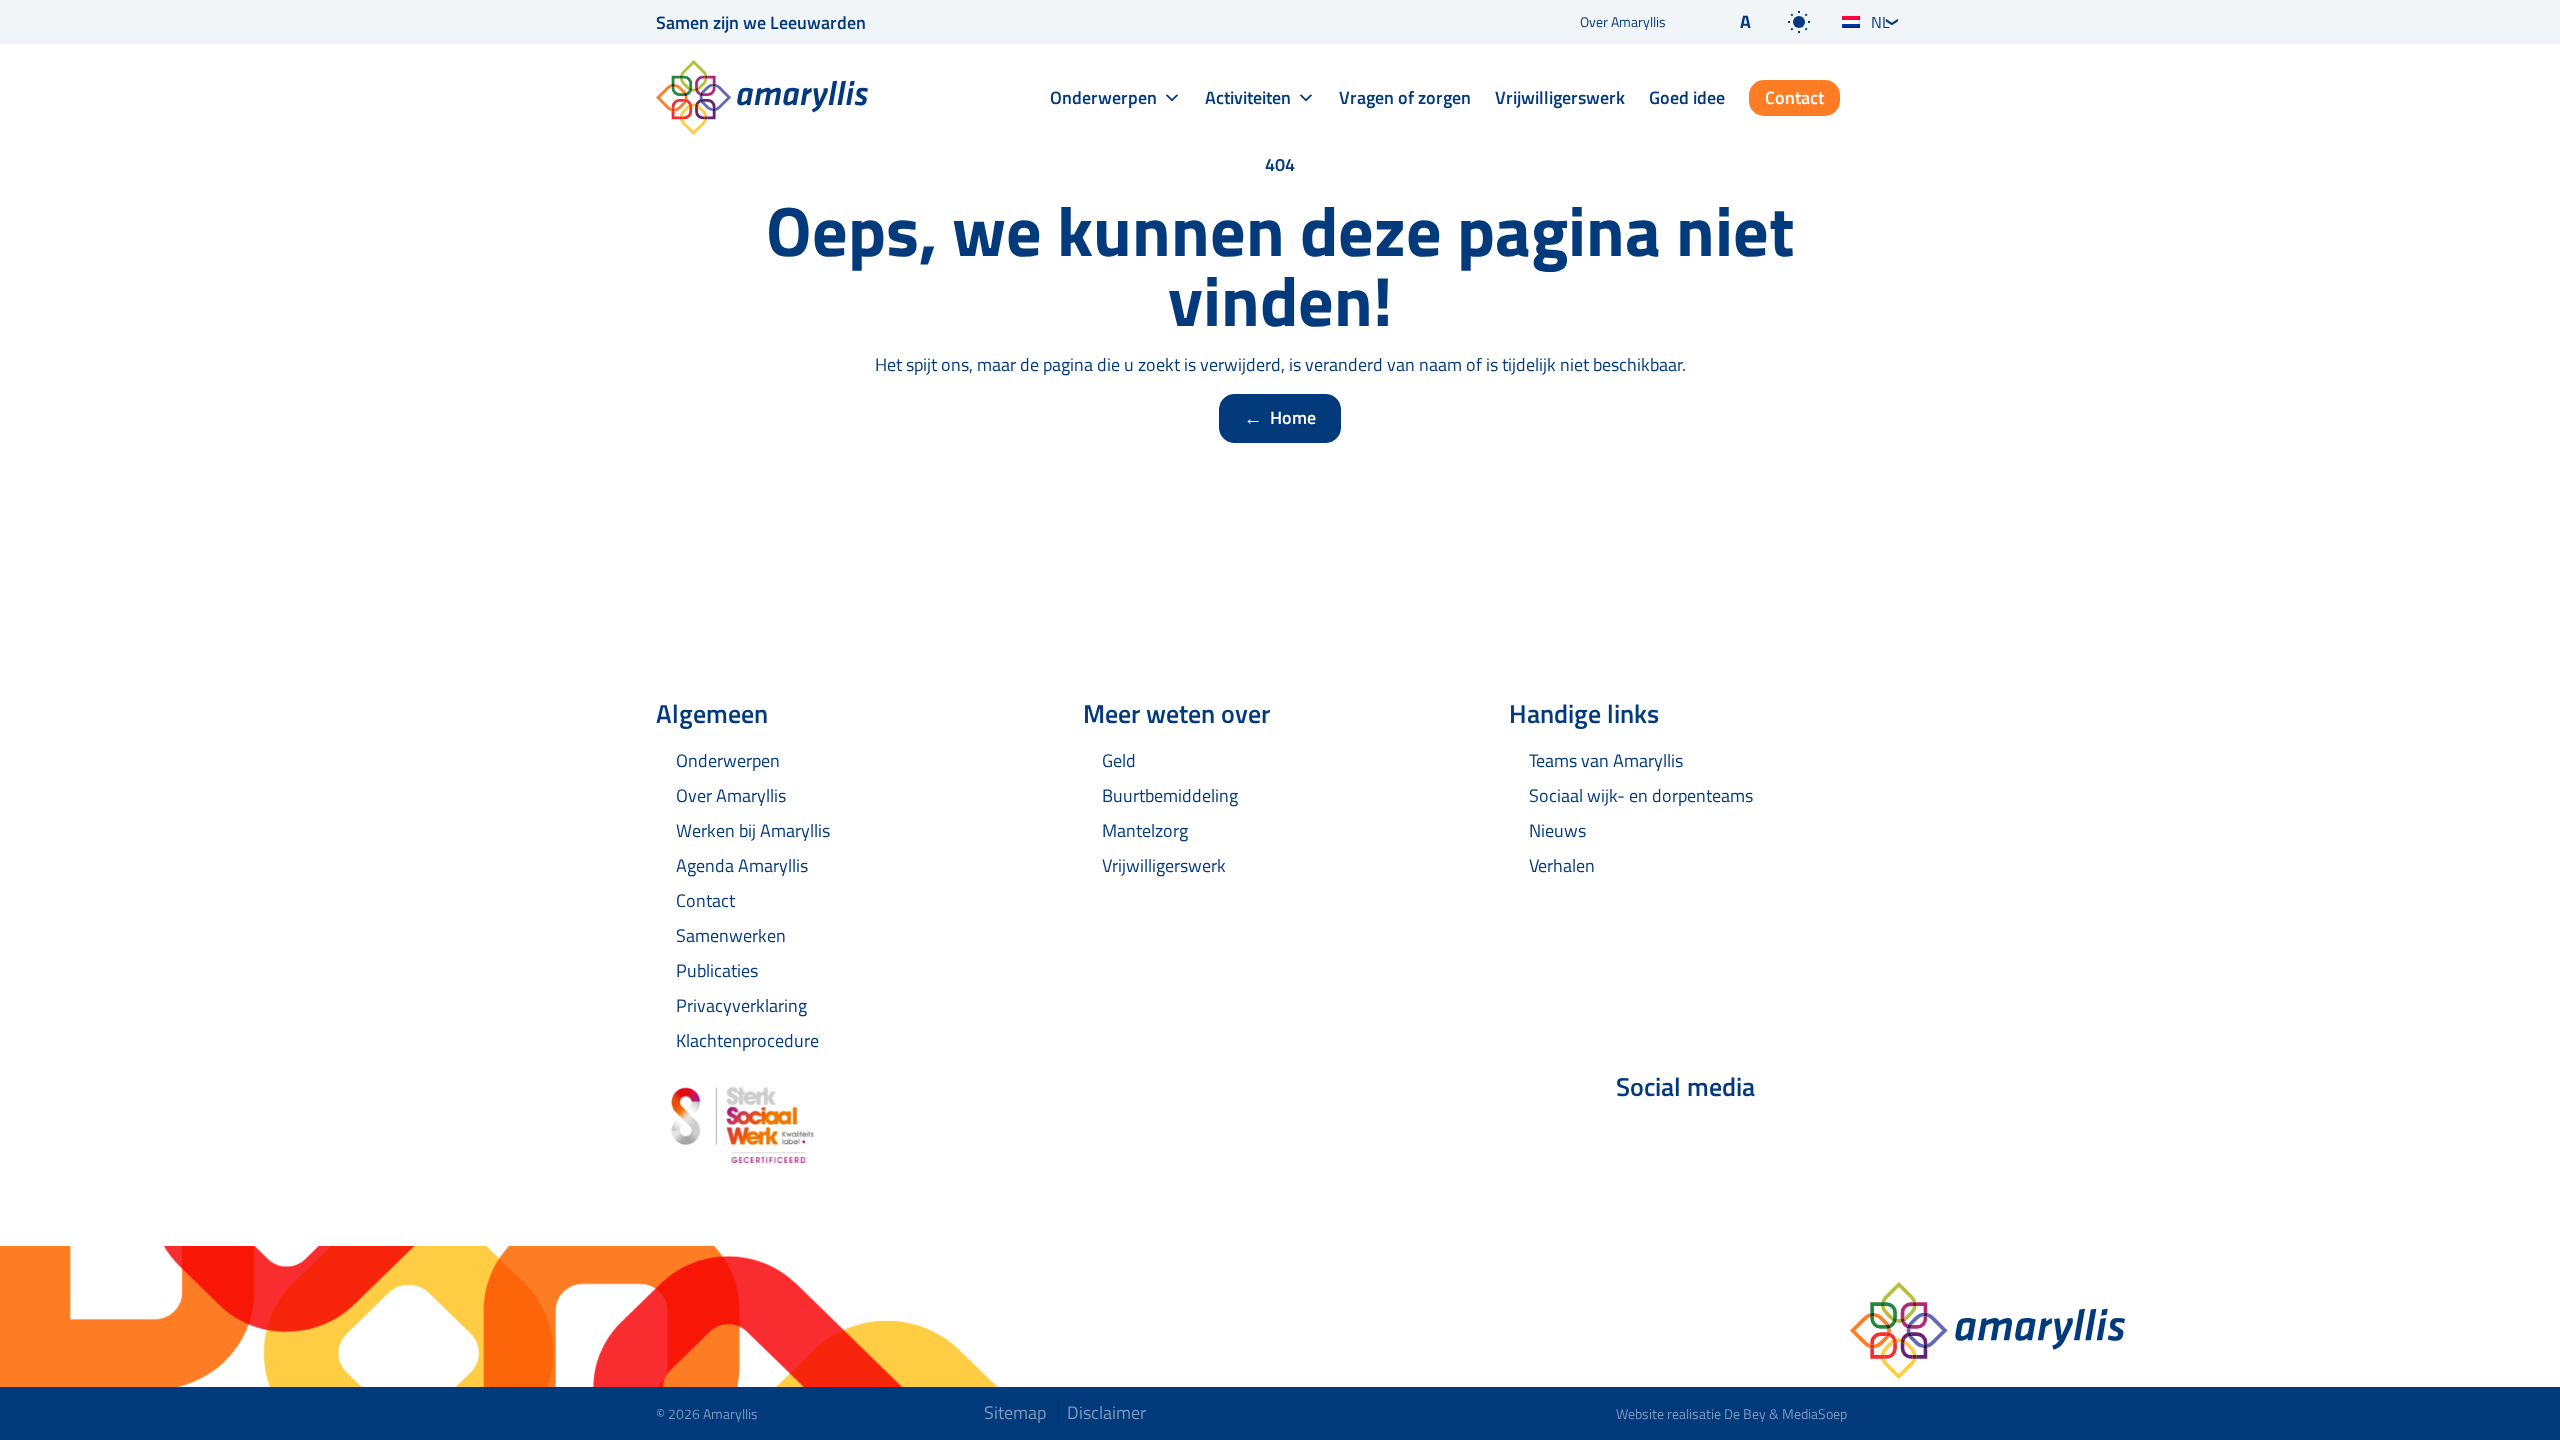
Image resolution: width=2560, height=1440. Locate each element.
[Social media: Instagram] (1752, 1140)
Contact (1794, 97)
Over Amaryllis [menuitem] (1623, 21)
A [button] (1745, 21)
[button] (1729, 22)
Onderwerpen (1103, 97)
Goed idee (1687, 97)
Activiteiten (1248, 97)
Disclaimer (1106, 1412)
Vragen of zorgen (1405, 97)
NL (1880, 22)
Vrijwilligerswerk (1560, 97)
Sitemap (1015, 1412)
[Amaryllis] (762, 97)
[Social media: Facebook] (1640, 1140)
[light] (1799, 22)
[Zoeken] (1888, 99)
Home (1280, 417)
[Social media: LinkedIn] (1696, 1140)
